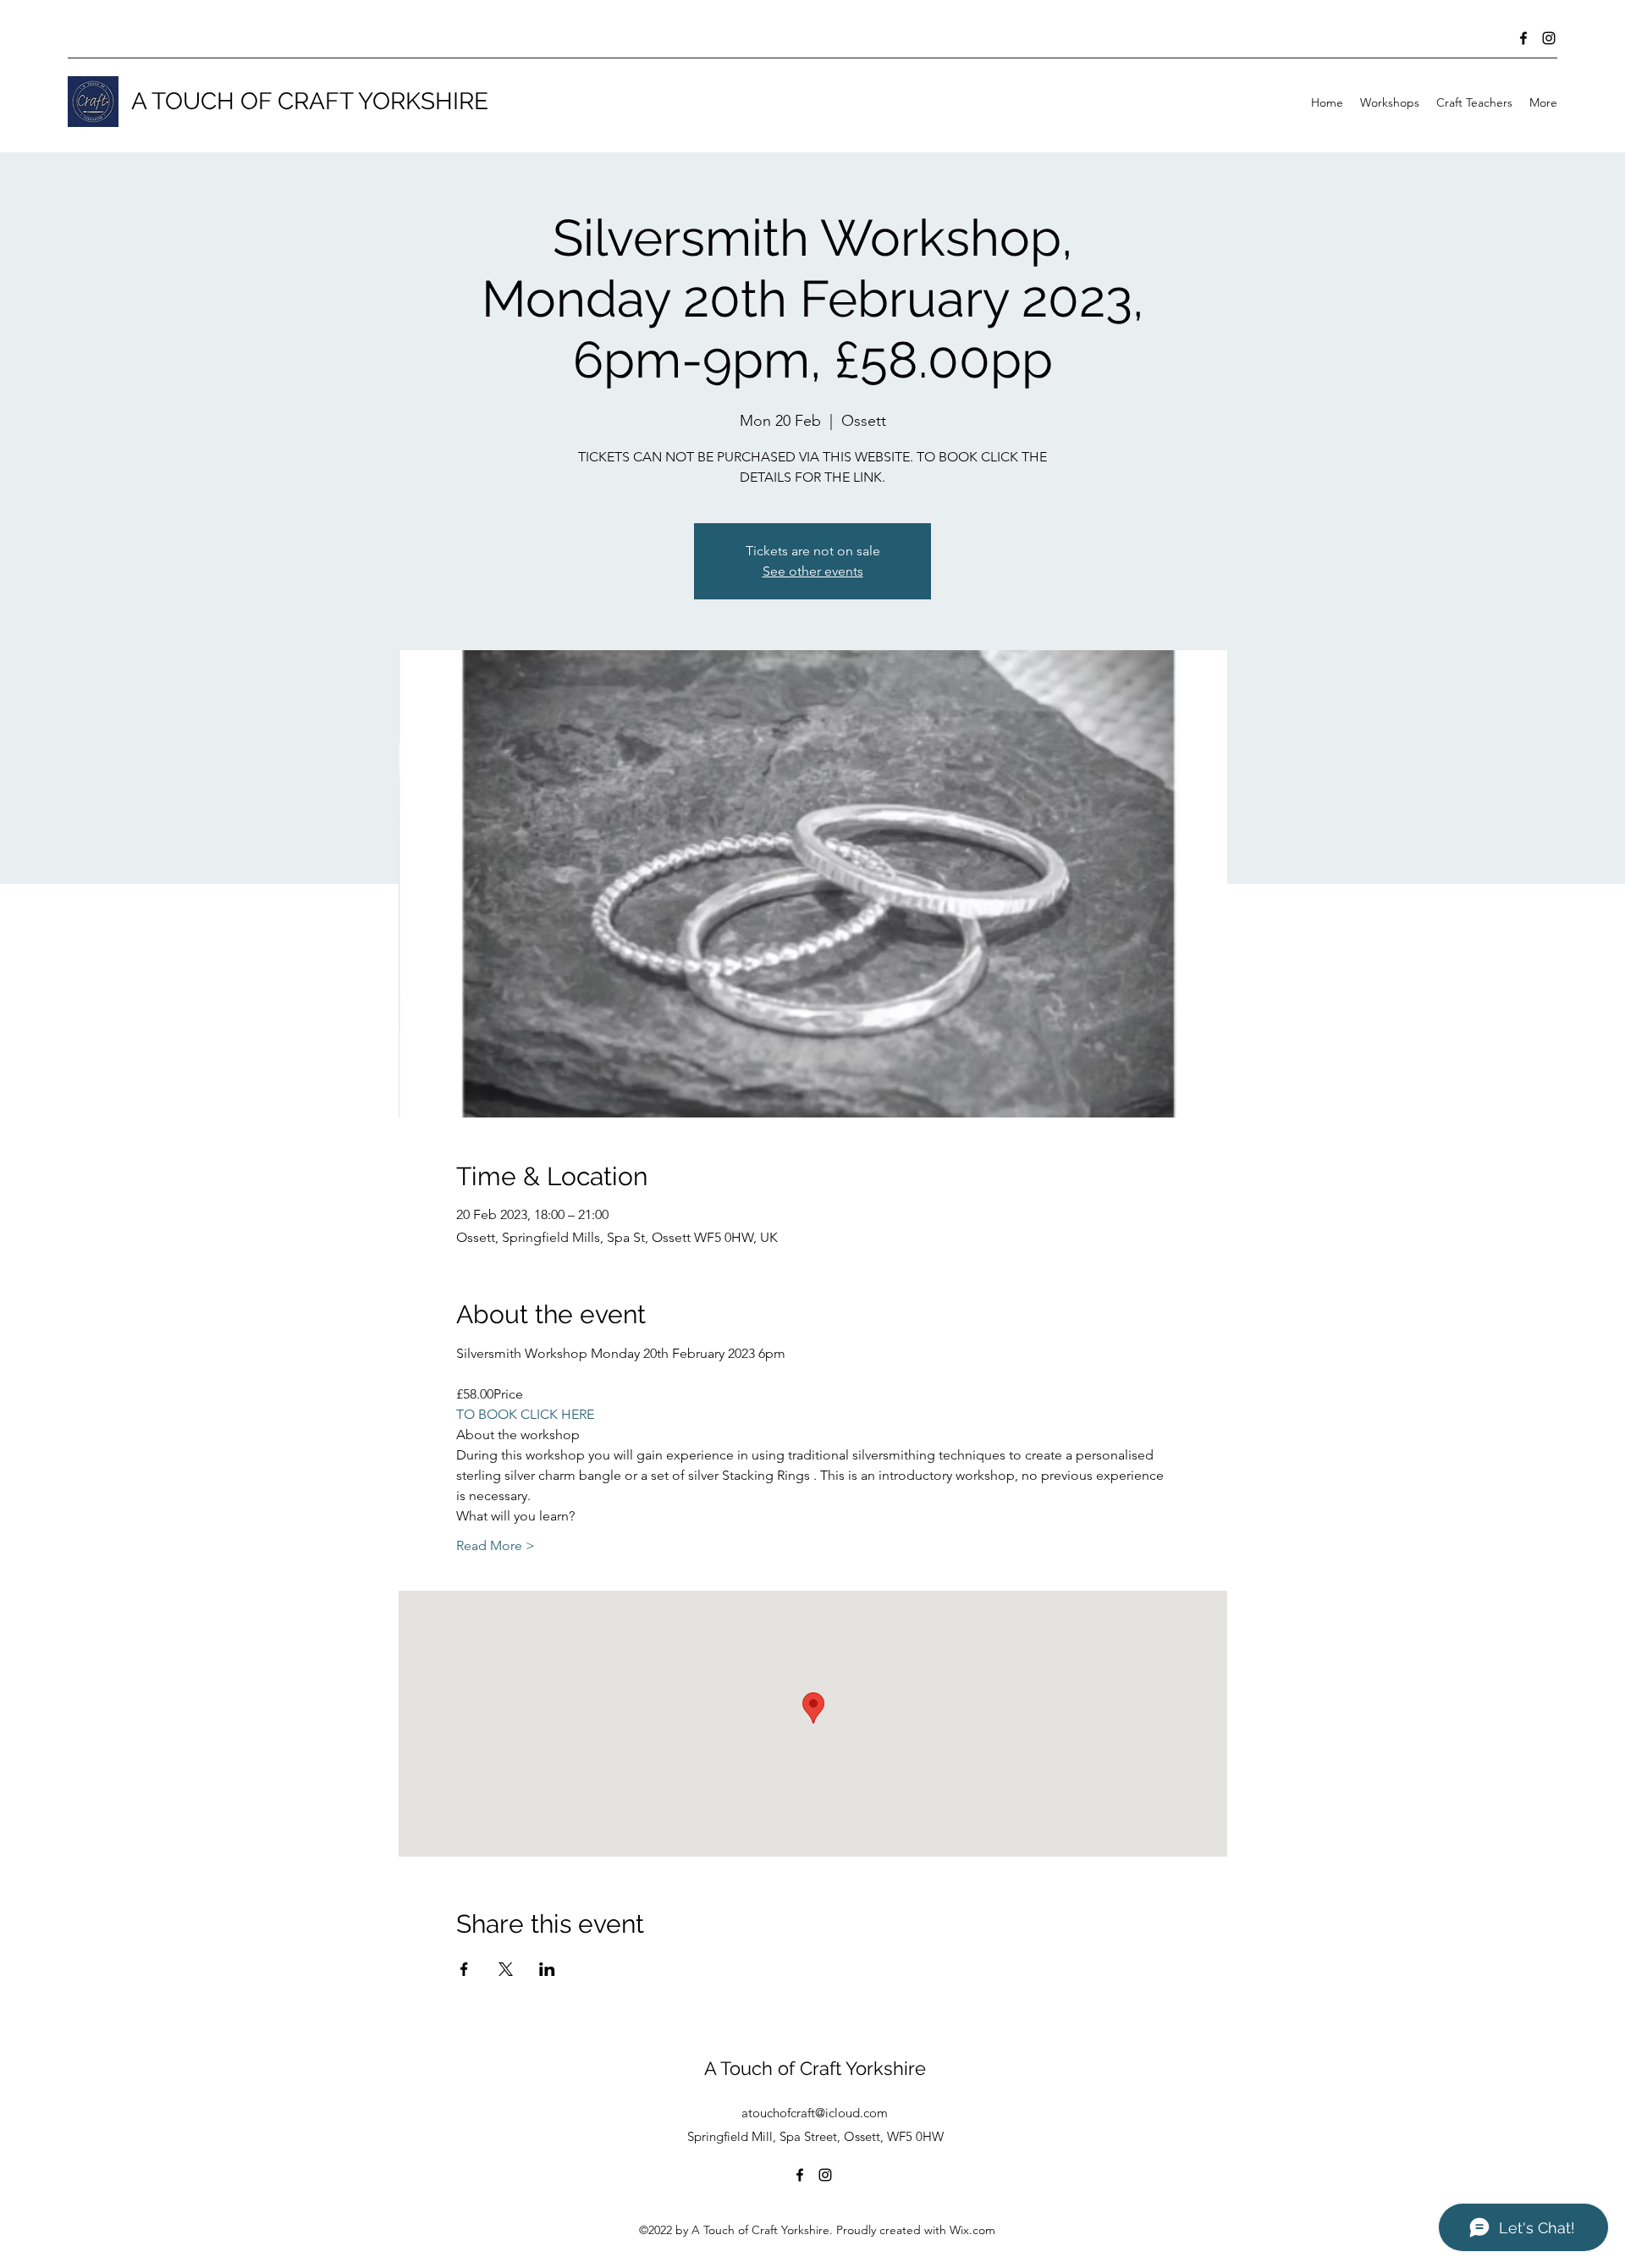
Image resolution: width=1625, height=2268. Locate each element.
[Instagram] (1549, 38)
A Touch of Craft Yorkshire (815, 2068)
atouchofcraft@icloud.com (815, 2113)
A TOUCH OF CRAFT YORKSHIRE (310, 101)
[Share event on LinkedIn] (547, 1969)
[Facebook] (1523, 38)
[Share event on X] (506, 1969)
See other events (813, 571)
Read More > (496, 1545)
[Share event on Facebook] (464, 1969)
